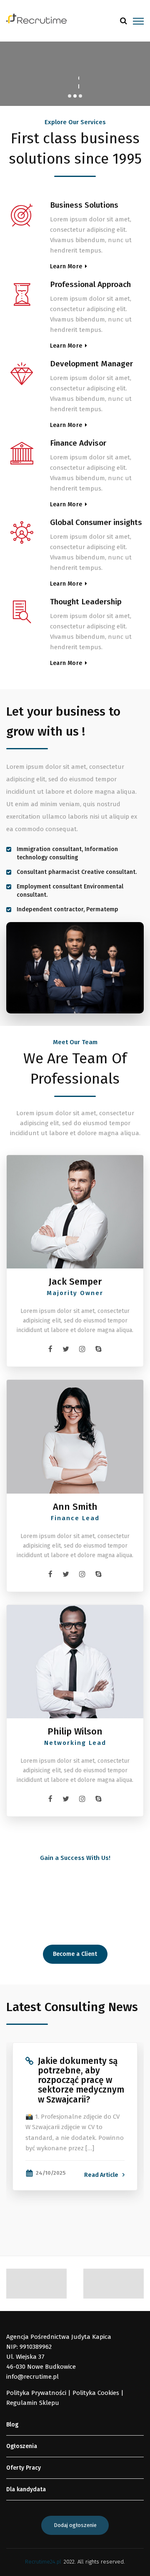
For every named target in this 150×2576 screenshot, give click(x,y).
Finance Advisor (78, 443)
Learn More (66, 266)
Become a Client (75, 1954)
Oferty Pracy (24, 2468)
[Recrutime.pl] (36, 18)
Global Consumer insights (96, 522)
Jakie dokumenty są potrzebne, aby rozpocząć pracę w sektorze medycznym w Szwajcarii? (81, 2080)
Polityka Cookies (96, 2393)
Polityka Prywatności (36, 2393)
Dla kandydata (26, 2489)
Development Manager (91, 364)
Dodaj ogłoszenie (75, 2525)
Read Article (101, 2175)
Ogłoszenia (22, 2446)
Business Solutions (84, 205)
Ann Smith (75, 1507)
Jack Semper (75, 1282)
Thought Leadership (86, 602)
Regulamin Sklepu (33, 2403)
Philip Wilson (75, 1732)
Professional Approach (90, 284)
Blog (12, 2425)
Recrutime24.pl (43, 2562)
